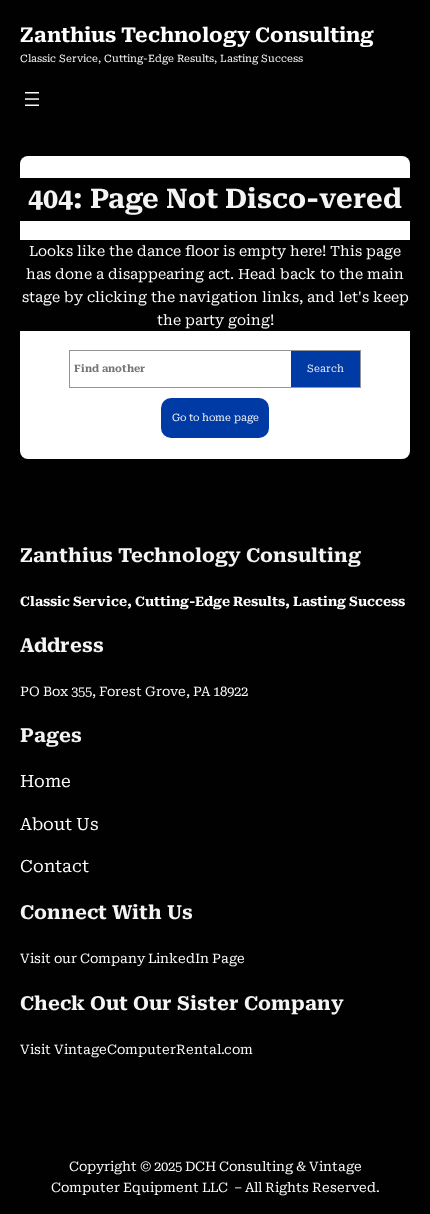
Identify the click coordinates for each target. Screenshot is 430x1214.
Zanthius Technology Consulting (197, 35)
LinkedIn (180, 958)
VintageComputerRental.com (153, 1049)
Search (325, 368)
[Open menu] (32, 99)
